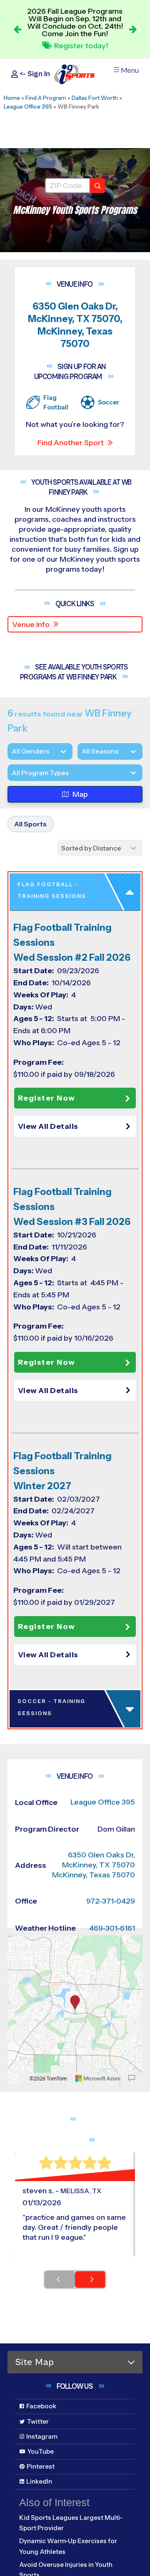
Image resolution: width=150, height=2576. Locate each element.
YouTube (41, 2451)
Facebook (41, 2406)
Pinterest (41, 2466)
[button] (77, 1126)
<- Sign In (34, 74)
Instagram (42, 2436)
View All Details (48, 1126)
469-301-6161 (112, 1928)
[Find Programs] (97, 186)
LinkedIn (39, 2481)
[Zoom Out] (18, 1956)
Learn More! (81, 44)
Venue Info (31, 625)
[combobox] (12, 773)
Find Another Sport (71, 443)
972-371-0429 (111, 1901)
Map (80, 794)
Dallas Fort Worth (95, 98)
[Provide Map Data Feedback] (132, 2078)
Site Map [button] (35, 2362)
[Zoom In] (18, 1943)
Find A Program (46, 98)
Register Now (47, 1098)
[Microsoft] (98, 2078)
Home (12, 98)
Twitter (38, 2421)
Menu (130, 71)
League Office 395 (28, 107)
